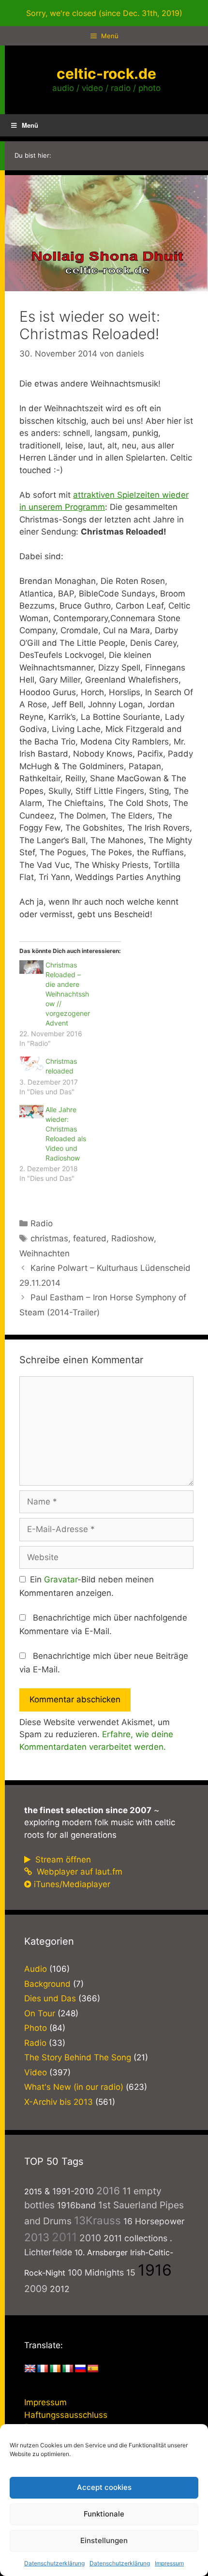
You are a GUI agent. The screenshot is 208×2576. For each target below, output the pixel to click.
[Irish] (55, 2369)
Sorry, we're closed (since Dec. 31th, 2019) (104, 13)
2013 (37, 2237)
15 (131, 2272)
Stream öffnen (62, 1860)
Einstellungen (104, 2540)
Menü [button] (30, 125)
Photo (36, 2028)
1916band (76, 2205)
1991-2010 (73, 2191)
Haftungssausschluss (66, 2415)
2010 (90, 2238)
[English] (30, 2369)
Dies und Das (50, 1998)
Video (36, 2072)
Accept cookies (104, 2487)
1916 (155, 2270)
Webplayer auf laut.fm (78, 1872)
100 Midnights (96, 2272)
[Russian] (80, 2369)
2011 (64, 2237)
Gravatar (61, 1579)
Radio (42, 1223)
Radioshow (133, 1238)
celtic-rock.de (106, 74)
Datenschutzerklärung (54, 2563)
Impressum (169, 2563)
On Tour (40, 2013)
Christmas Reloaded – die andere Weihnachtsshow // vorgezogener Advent (68, 994)
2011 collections (135, 2238)
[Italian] (68, 2369)
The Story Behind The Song (78, 2057)
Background (47, 1984)
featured (90, 1238)
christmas (49, 1238)
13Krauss (97, 2220)
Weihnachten (45, 1253)
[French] (43, 2369)
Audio (36, 1969)
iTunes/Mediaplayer (72, 1884)
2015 (33, 2191)
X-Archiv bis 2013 (59, 2102)
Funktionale (104, 2514)
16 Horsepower (154, 2221)
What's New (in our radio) (74, 2087)
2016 (108, 2191)
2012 (60, 2289)
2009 (36, 2289)
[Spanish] (93, 2369)
